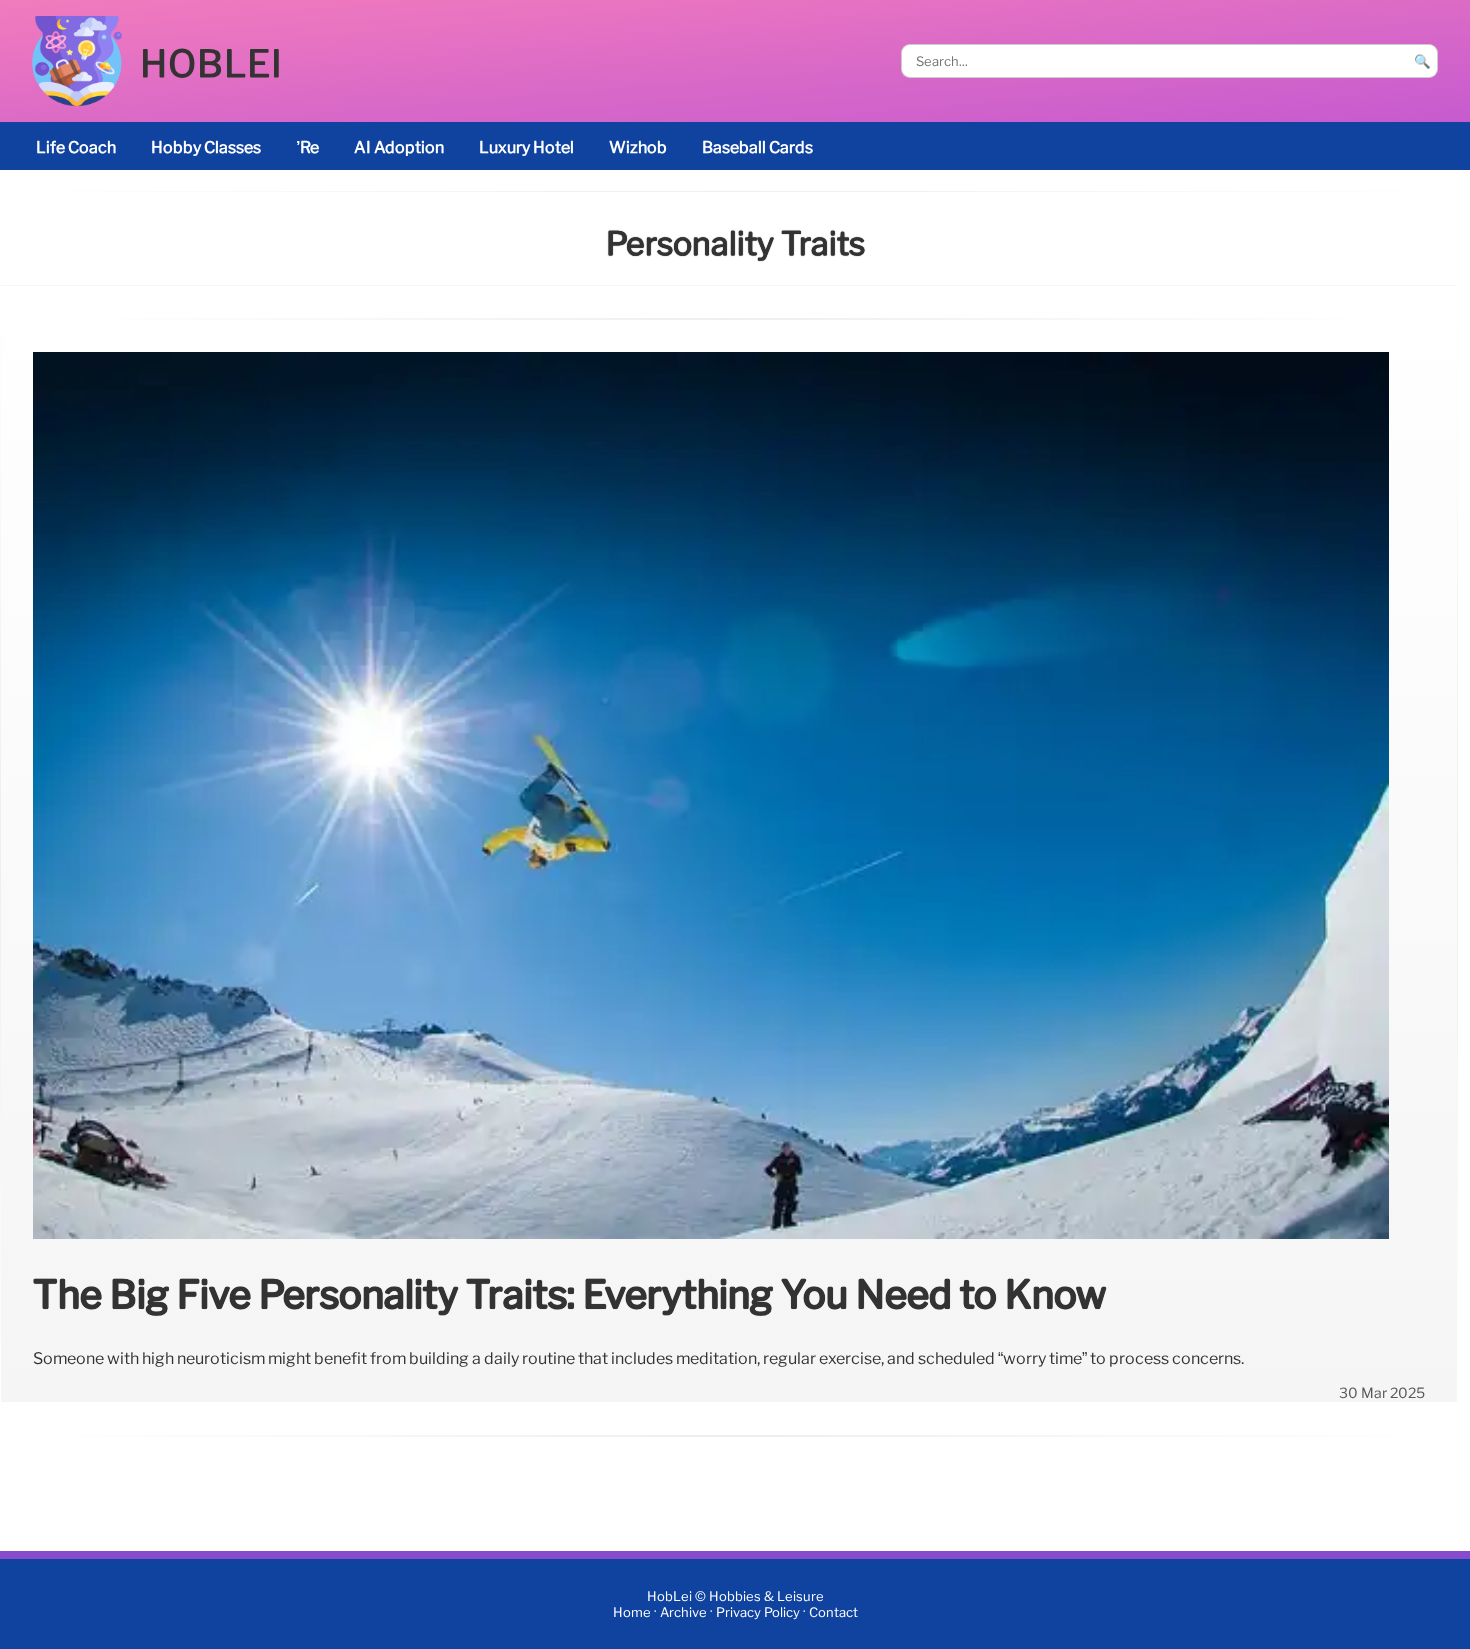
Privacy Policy (758, 1612)
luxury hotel (526, 147)
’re (307, 147)
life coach (76, 147)
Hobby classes (206, 147)
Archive (683, 1612)
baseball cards (757, 147)
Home (632, 1612)
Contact (833, 1612)
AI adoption (399, 147)
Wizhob (638, 147)
